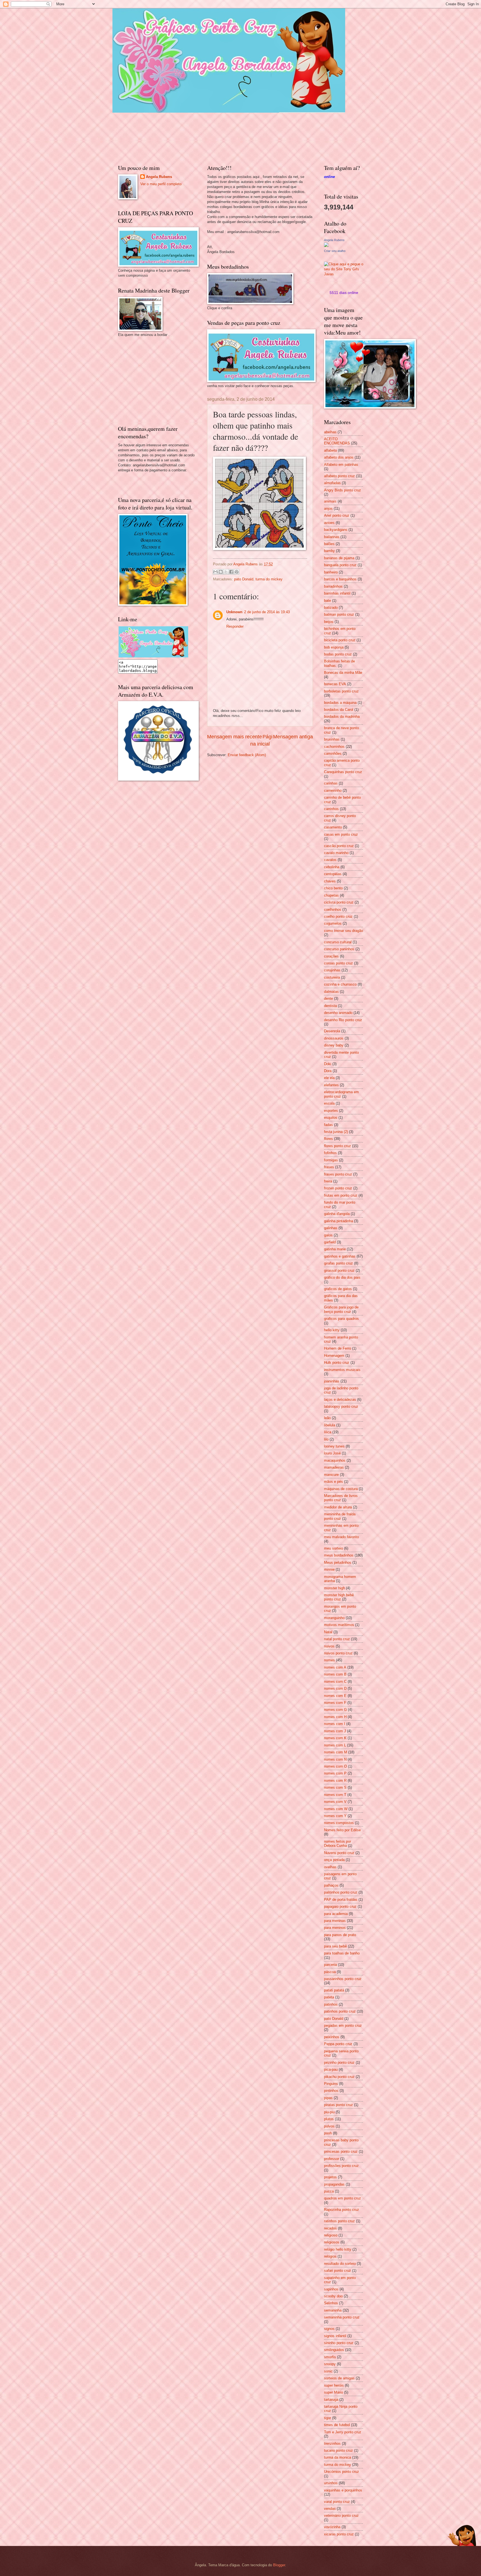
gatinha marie (335, 1249)
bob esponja (334, 647)
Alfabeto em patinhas (341, 465)
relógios (330, 2256)
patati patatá (334, 1990)
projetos (330, 2177)
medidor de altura (338, 1507)
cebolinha (332, 867)
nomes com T (335, 1795)
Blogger (279, 2565)
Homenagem (334, 1356)
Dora (328, 1071)
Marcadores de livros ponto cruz (341, 1498)
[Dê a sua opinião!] (221, 572)
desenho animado (338, 1013)
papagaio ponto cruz (340, 1906)
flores (328, 1139)
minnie (329, 1569)
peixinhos (332, 2037)
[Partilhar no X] (226, 572)
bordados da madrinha (342, 717)
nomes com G (335, 1710)
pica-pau (331, 2069)
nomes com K (335, 1738)
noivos (329, 1646)
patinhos (331, 2004)
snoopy (330, 2364)
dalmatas (331, 992)
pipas (328, 2098)
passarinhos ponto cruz (343, 1979)
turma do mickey (269, 579)
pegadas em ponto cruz (343, 2026)
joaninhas (332, 1381)
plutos (329, 2119)
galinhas (331, 1228)
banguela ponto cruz (340, 565)
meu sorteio (333, 1548)
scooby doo (333, 2296)
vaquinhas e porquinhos (343, 2490)
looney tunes (334, 1446)
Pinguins (331, 2084)
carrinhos (331, 809)
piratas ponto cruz (338, 2105)
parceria (330, 1965)
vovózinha (332, 2527)
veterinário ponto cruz (341, 2516)
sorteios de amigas (339, 2378)
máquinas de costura (341, 1489)
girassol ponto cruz (339, 1270)
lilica (328, 1432)
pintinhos (331, 2091)
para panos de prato (340, 1935)
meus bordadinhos (339, 1555)
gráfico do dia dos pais (342, 1277)
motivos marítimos (339, 1625)
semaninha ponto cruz (342, 2317)
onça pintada (334, 1860)
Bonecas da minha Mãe (343, 673)
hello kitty (332, 1330)
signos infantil (335, 2336)
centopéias (333, 874)
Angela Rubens (159, 177)
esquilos (331, 1118)
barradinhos (333, 586)
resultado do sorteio (340, 2264)
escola (329, 1103)
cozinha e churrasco (340, 984)
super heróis (334, 2385)
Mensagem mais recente (235, 737)
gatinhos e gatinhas (340, 1256)
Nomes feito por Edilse (342, 1830)
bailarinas (332, 537)
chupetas (331, 895)
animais (330, 501)
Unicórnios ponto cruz (342, 2472)
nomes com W (336, 1809)
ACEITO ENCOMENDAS (337, 441)
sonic (328, 2371)
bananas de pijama (339, 558)
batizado (331, 607)
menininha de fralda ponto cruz (340, 1516)
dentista (330, 1006)
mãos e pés (333, 1482)
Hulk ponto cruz (337, 1363)
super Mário (333, 2392)
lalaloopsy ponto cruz (341, 1406)
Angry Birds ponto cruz (343, 490)
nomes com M (336, 1752)
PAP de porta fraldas (341, 1900)
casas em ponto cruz (341, 834)
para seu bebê (335, 1946)
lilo (326, 1439)
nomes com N (335, 1759)
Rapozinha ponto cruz (342, 2210)
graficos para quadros (341, 1319)
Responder (235, 626)
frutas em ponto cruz (341, 1195)
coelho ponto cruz (338, 916)
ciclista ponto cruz (339, 902)
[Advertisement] (160, 380)
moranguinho (334, 1618)
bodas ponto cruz (338, 654)
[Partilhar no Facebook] (231, 572)
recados (330, 2228)
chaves (330, 881)
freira (328, 1181)
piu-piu (329, 2112)
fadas (328, 1125)
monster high (334, 1588)
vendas (330, 2509)
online (329, 177)
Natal (328, 1632)
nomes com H (335, 1717)
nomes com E (335, 1696)
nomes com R (335, 1781)
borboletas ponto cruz (341, 691)
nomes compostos (339, 1823)
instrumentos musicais (342, 1370)
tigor (327, 2418)
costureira (332, 977)
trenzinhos (332, 2443)
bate (327, 601)
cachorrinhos (334, 747)
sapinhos (331, 2289)
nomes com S (335, 1787)
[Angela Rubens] (326, 246)
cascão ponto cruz (339, 846)
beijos (329, 622)
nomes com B (335, 1674)
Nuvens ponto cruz (339, 1853)
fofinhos (330, 1153)
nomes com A (335, 1667)
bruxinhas (332, 739)
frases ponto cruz (338, 1174)
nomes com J (335, 1731)
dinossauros (334, 1038)
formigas (331, 1160)
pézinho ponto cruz (339, 2062)
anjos (328, 508)
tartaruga (331, 2400)
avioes (329, 523)
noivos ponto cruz (338, 1653)
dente (328, 999)
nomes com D (335, 1688)
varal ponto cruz (337, 2502)
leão (327, 1418)
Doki (328, 1064)
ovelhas (330, 1867)
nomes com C (335, 1682)
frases (329, 1167)
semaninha (333, 2310)
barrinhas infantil (337, 593)
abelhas (330, 432)
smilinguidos (334, 2350)
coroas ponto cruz (338, 963)
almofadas (332, 483)
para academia (336, 1914)
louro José (332, 1453)
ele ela (329, 1078)
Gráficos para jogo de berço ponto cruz (341, 1309)
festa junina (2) (336, 1132)
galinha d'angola (337, 1214)
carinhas (331, 783)
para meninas (335, 1921)
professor (332, 2159)
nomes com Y (335, 1816)
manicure (331, 1475)
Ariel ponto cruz (337, 515)
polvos (329, 2126)
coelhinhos (333, 910)
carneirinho (333, 790)
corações (331, 956)
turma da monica (338, 2457)
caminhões (333, 754)
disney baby (334, 1045)
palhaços (331, 1885)
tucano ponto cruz (338, 2450)
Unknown (234, 612)
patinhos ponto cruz (340, 2011)
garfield (330, 1242)
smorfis (330, 2357)
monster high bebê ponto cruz (339, 1597)
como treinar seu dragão (343, 931)
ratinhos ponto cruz (339, 2221)
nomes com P (335, 1773)
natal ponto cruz (337, 1639)
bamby (329, 551)
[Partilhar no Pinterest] (237, 572)
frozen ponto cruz (338, 1188)
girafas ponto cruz (338, 1263)
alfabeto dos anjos (339, 457)
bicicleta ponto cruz (340, 640)
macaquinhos (335, 1460)
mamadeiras (334, 1467)
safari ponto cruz (338, 2271)
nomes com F (335, 1703)
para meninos (335, 1928)
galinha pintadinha (338, 1221)
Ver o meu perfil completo (161, 184)
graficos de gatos (338, 1289)
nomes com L (335, 1745)
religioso (331, 2235)
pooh (328, 2133)
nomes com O (335, 1766)
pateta (329, 1997)
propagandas (334, 2184)
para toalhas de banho (342, 1953)
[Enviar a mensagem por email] (215, 572)
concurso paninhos (339, 949)
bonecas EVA (335, 684)
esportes (331, 1111)
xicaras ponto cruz (339, 2534)
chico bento (333, 888)
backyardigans (336, 530)
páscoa (330, 1972)
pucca (329, 2191)
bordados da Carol (339, 710)
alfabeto (330, 450)
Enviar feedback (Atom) (247, 755)
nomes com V (335, 1802)
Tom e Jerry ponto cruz (343, 2432)
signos (329, 2329)
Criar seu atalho (335, 251)
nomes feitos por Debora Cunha (338, 1843)
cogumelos (333, 923)
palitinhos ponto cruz (341, 1892)
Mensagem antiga (293, 737)
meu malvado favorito (341, 1537)
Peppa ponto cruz (338, 2044)
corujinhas (332, 970)
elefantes (331, 1085)
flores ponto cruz (338, 1146)
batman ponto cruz (339, 614)
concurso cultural (338, 942)
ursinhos (331, 2483)
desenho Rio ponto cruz (343, 1020)
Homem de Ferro (338, 1348)
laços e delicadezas (340, 1400)
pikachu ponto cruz (339, 2077)
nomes (329, 1660)
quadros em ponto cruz (343, 2198)
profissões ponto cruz (341, 2166)
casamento (333, 827)
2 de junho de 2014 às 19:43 (267, 612)
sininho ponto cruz (339, 2343)
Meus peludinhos (338, 1562)
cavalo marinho (336, 853)
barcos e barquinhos (340, 579)
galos (328, 1235)
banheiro (331, 572)
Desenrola (332, 1031)
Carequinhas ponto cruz (343, 772)
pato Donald (244, 579)
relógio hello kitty (338, 2249)
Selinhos (331, 2303)
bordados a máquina (340, 703)
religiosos (332, 2242)
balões (329, 544)
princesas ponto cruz (341, 2151)
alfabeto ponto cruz (339, 476)
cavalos (330, 860)
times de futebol (337, 2425)
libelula (330, 1425)
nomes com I (335, 1724)
